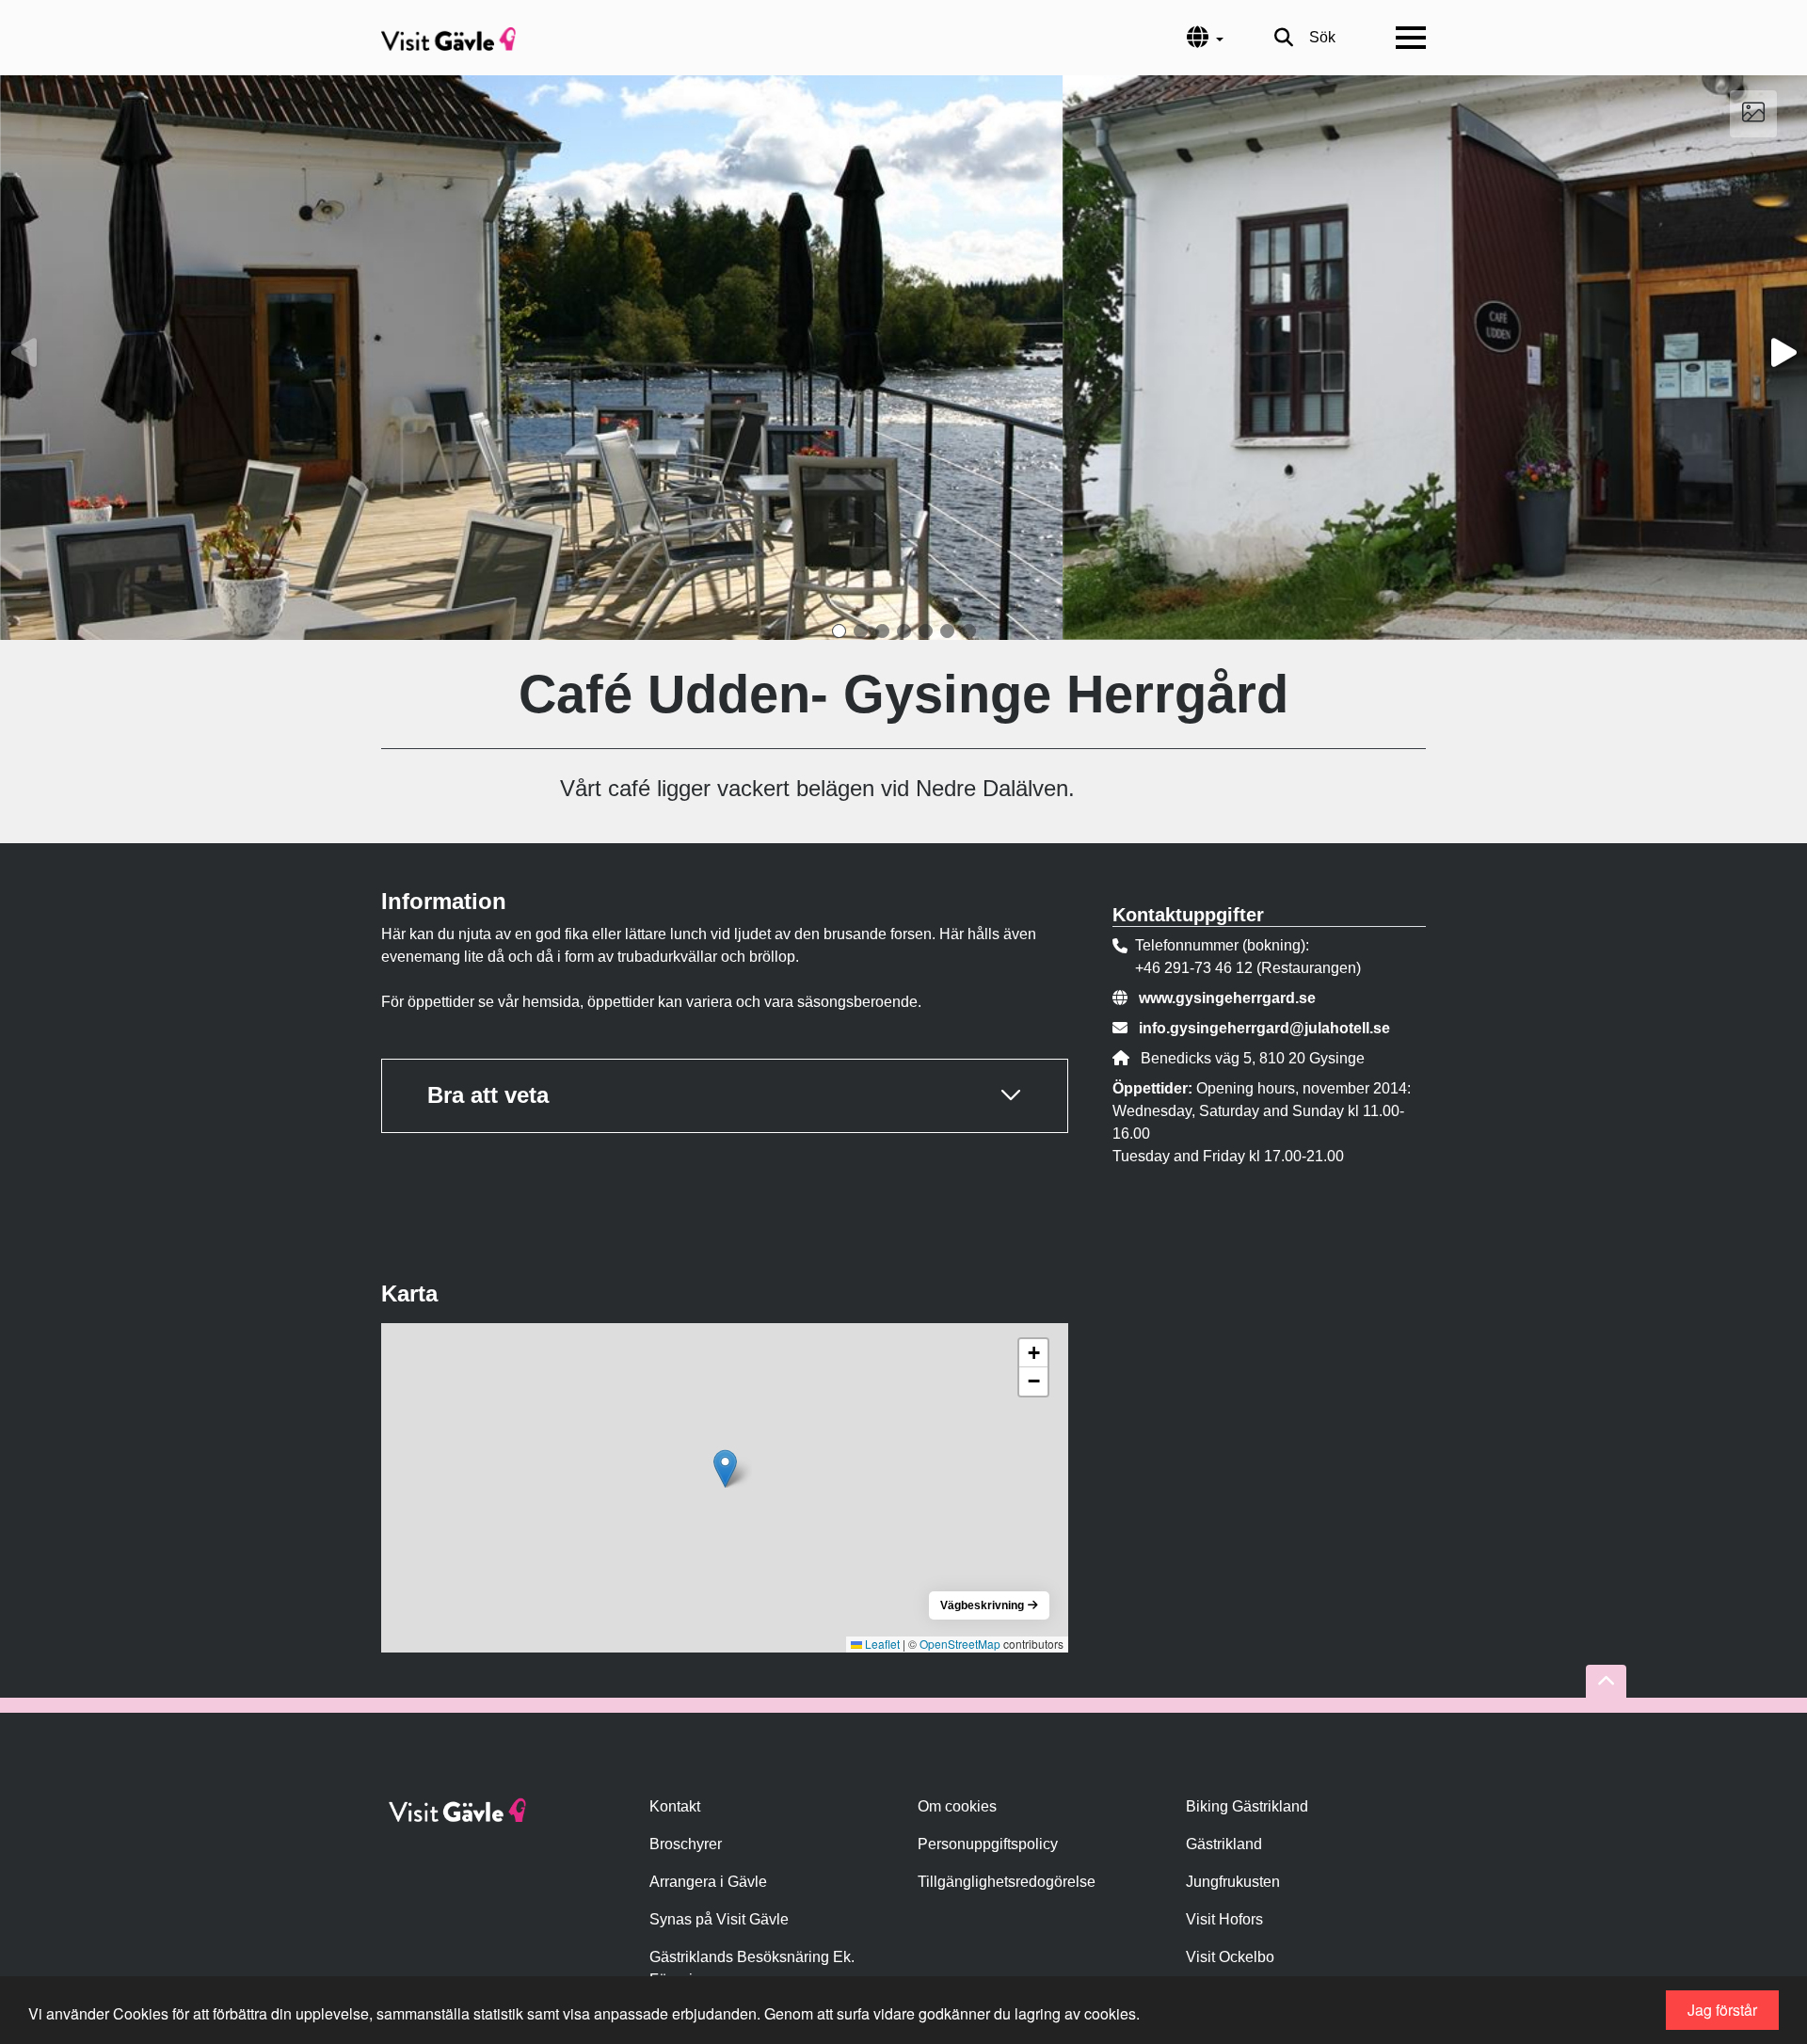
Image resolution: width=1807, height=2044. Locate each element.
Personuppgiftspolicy (988, 1844)
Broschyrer (686, 1844)
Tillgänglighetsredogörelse (1007, 1882)
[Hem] (448, 38)
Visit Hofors (1224, 1919)
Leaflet (881, 1644)
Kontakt (675, 1806)
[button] (839, 631)
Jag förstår (1722, 2010)
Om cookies (957, 1806)
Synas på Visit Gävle (719, 1919)
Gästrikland (1224, 1844)
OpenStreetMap (960, 1644)
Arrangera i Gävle (708, 1882)
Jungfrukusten (1233, 1882)
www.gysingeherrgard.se (1227, 998)
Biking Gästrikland (1247, 1806)
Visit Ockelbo (1230, 1957)
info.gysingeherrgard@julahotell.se (1264, 1028)
